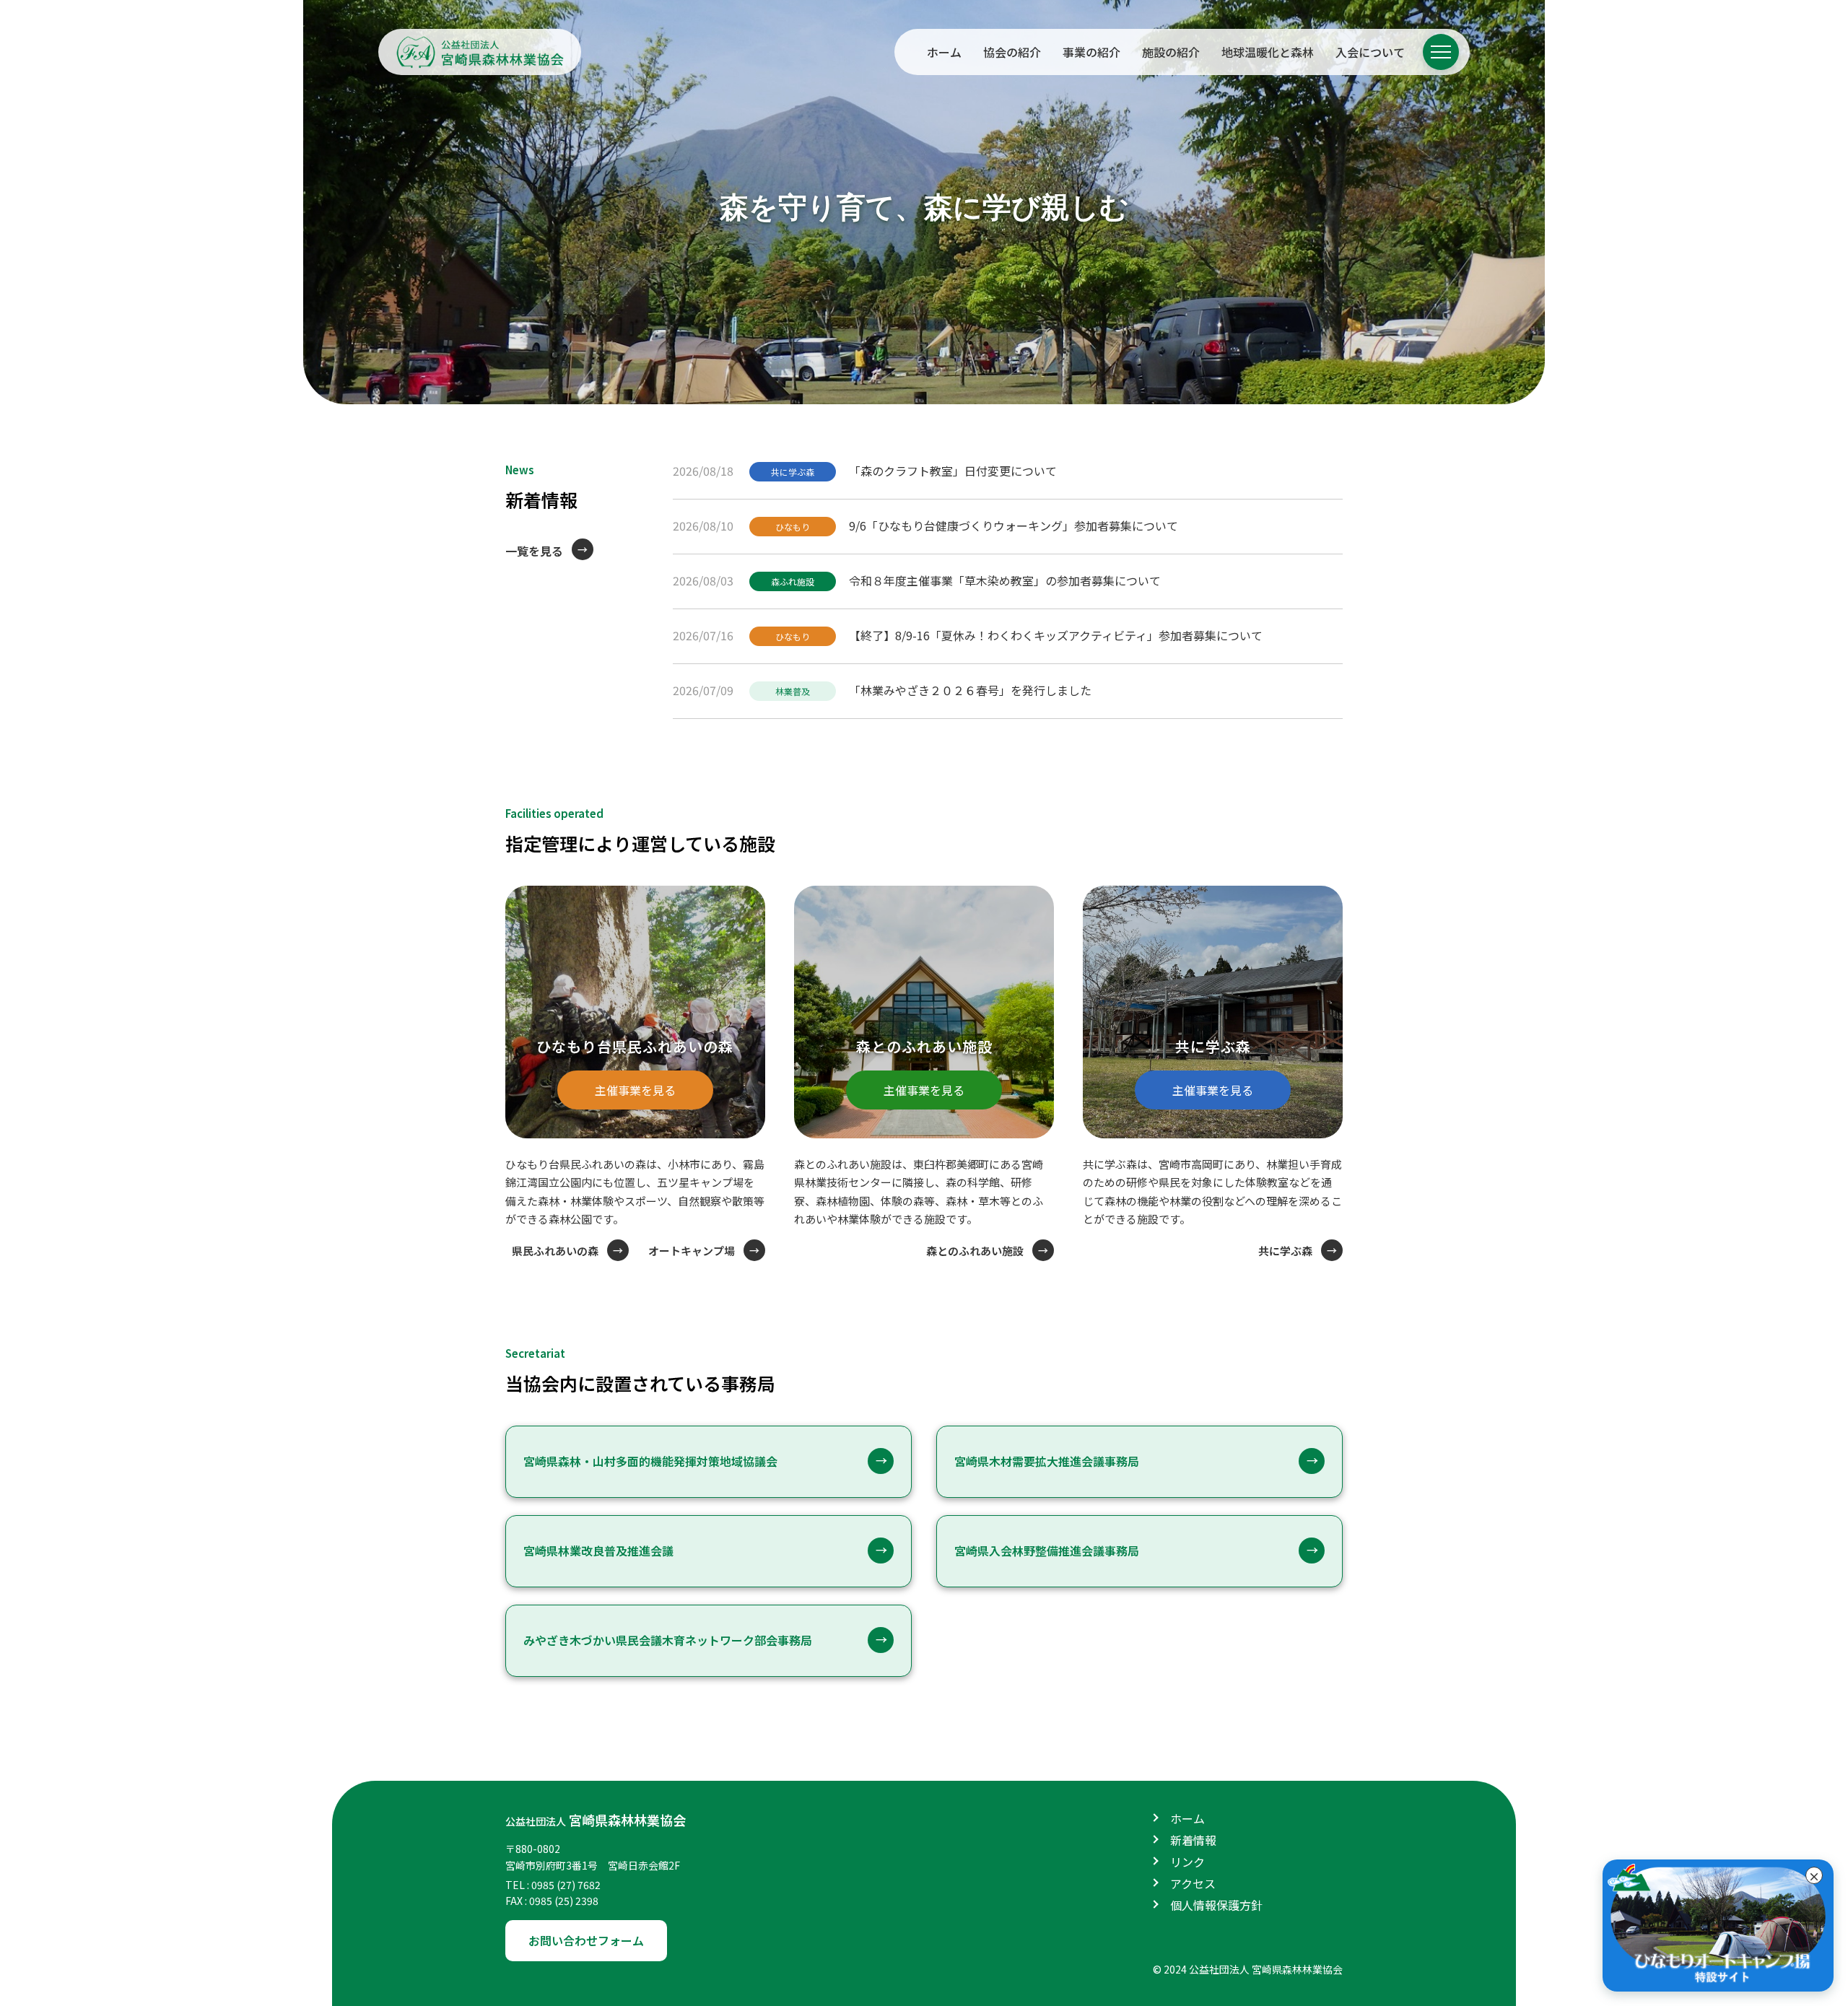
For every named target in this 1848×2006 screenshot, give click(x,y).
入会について (1370, 52)
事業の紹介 (1091, 52)
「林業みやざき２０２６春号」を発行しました (970, 690)
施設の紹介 (1171, 52)
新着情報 (1193, 1840)
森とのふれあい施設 (975, 1251)
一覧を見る (534, 551)
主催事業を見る (635, 1090)
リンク (1187, 1862)
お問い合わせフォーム (586, 1940)
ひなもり (793, 527)
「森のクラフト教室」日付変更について (953, 471)
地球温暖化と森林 (1268, 52)
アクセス (1193, 1883)
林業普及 (793, 691)
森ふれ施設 (793, 581)
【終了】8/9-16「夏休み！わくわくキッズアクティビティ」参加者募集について (1056, 635)
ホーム (944, 52)
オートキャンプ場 (692, 1251)
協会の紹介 (1012, 52)
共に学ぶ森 (793, 472)
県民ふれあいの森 (555, 1251)
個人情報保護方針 (1216, 1905)
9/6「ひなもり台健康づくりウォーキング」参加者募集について (1014, 526)
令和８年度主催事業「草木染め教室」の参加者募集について (1005, 580)
